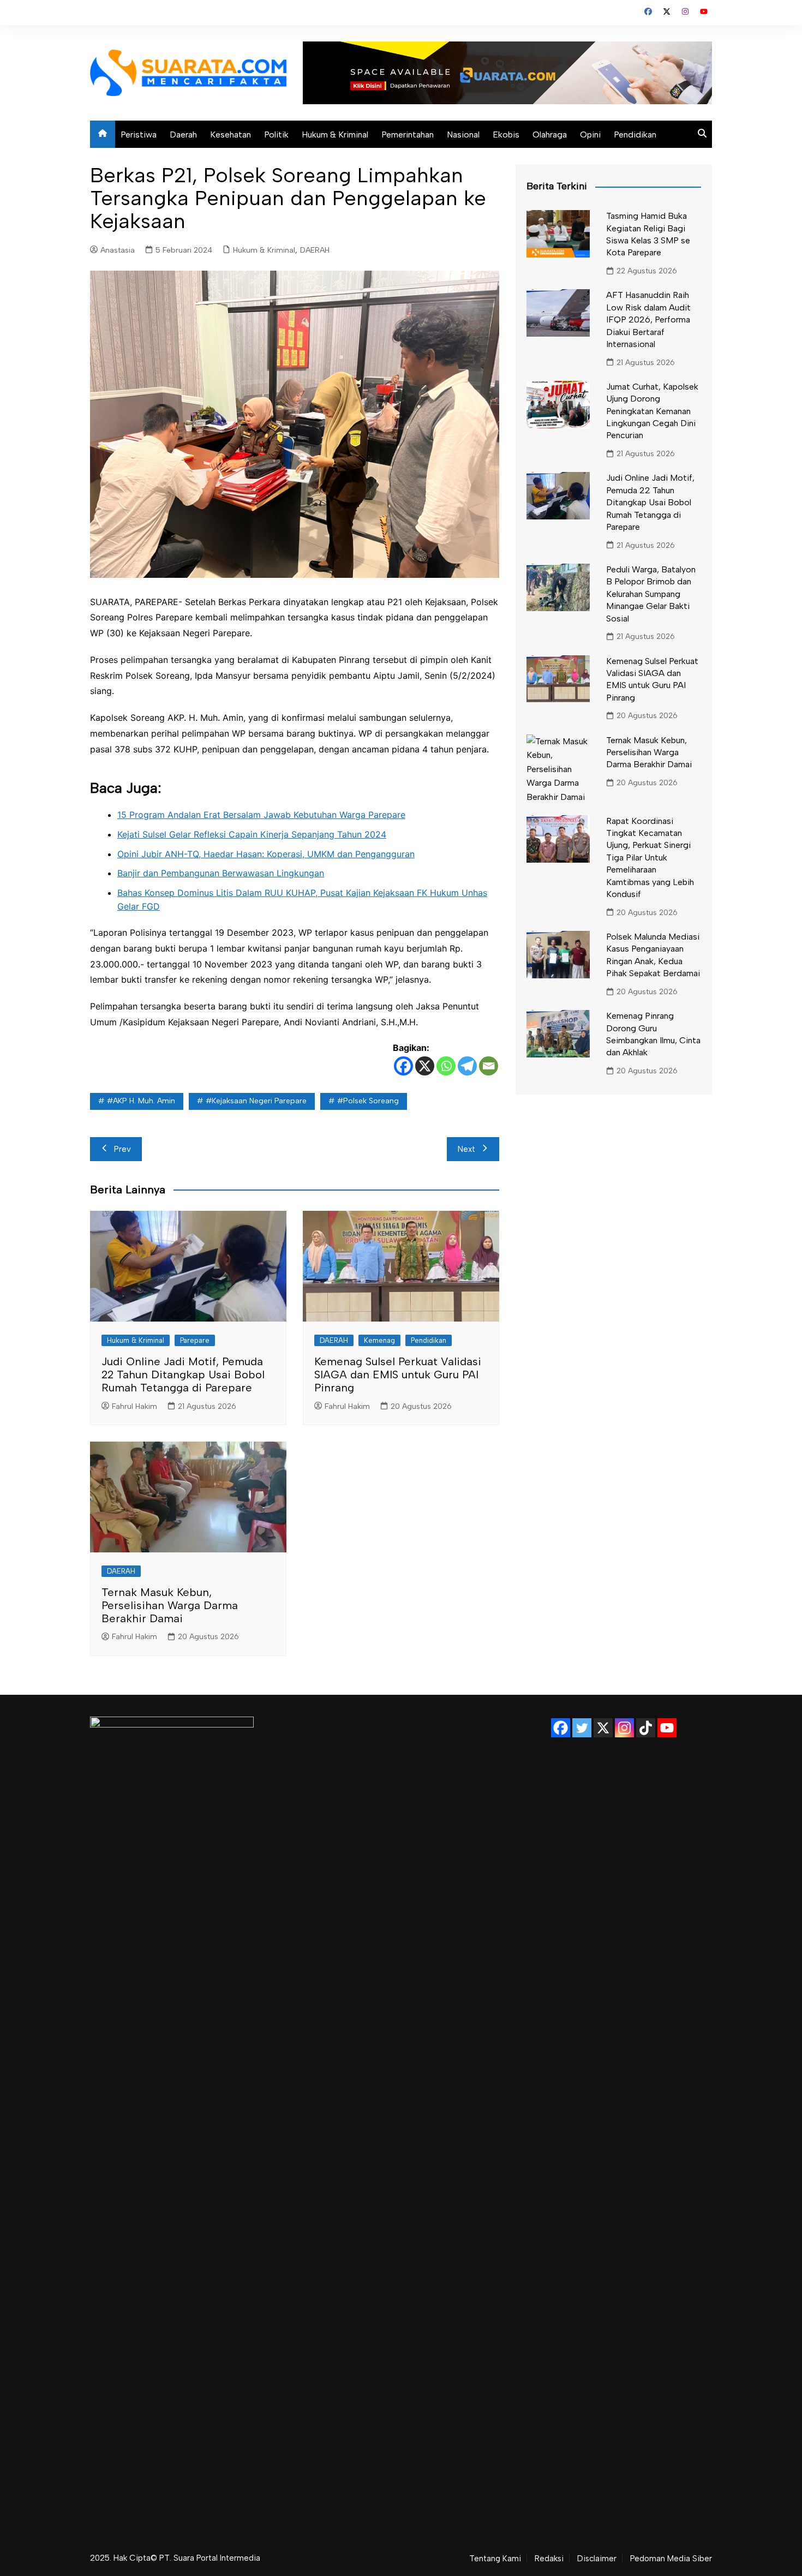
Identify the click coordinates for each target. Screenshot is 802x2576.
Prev (122, 1149)
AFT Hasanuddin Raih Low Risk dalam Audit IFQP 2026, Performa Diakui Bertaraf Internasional (648, 319)
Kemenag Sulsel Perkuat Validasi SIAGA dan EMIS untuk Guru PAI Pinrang (398, 1374)
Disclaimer (597, 2559)
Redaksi (549, 2559)
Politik (276, 135)
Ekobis (506, 135)
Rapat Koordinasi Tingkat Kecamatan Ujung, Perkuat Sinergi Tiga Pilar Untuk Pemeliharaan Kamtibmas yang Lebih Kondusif (650, 857)
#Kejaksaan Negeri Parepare (256, 1101)
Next (466, 1149)
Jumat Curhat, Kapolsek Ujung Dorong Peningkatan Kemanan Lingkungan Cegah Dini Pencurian (652, 411)
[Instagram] (624, 1728)
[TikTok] (646, 1728)
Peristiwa (139, 135)
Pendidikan (635, 135)
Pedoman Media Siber (671, 2559)
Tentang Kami (495, 2559)
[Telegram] (467, 1066)
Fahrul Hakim (134, 1406)
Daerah (183, 135)
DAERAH (315, 250)
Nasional (463, 135)
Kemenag (379, 1340)
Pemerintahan (408, 135)
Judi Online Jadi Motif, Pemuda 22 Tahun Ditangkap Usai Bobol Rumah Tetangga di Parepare (183, 1374)
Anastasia (118, 250)
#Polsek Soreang (368, 1101)
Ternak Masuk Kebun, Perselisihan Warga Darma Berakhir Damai (170, 1605)
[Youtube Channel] (667, 1728)
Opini (590, 135)
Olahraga (550, 135)
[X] (425, 1066)
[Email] (489, 1066)
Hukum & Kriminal (335, 135)
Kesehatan (231, 135)
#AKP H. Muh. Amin (141, 1101)
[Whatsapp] (446, 1066)
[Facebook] (403, 1066)
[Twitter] (582, 1728)
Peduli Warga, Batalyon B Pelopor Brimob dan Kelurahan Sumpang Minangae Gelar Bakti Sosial (651, 594)
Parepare (195, 1340)
